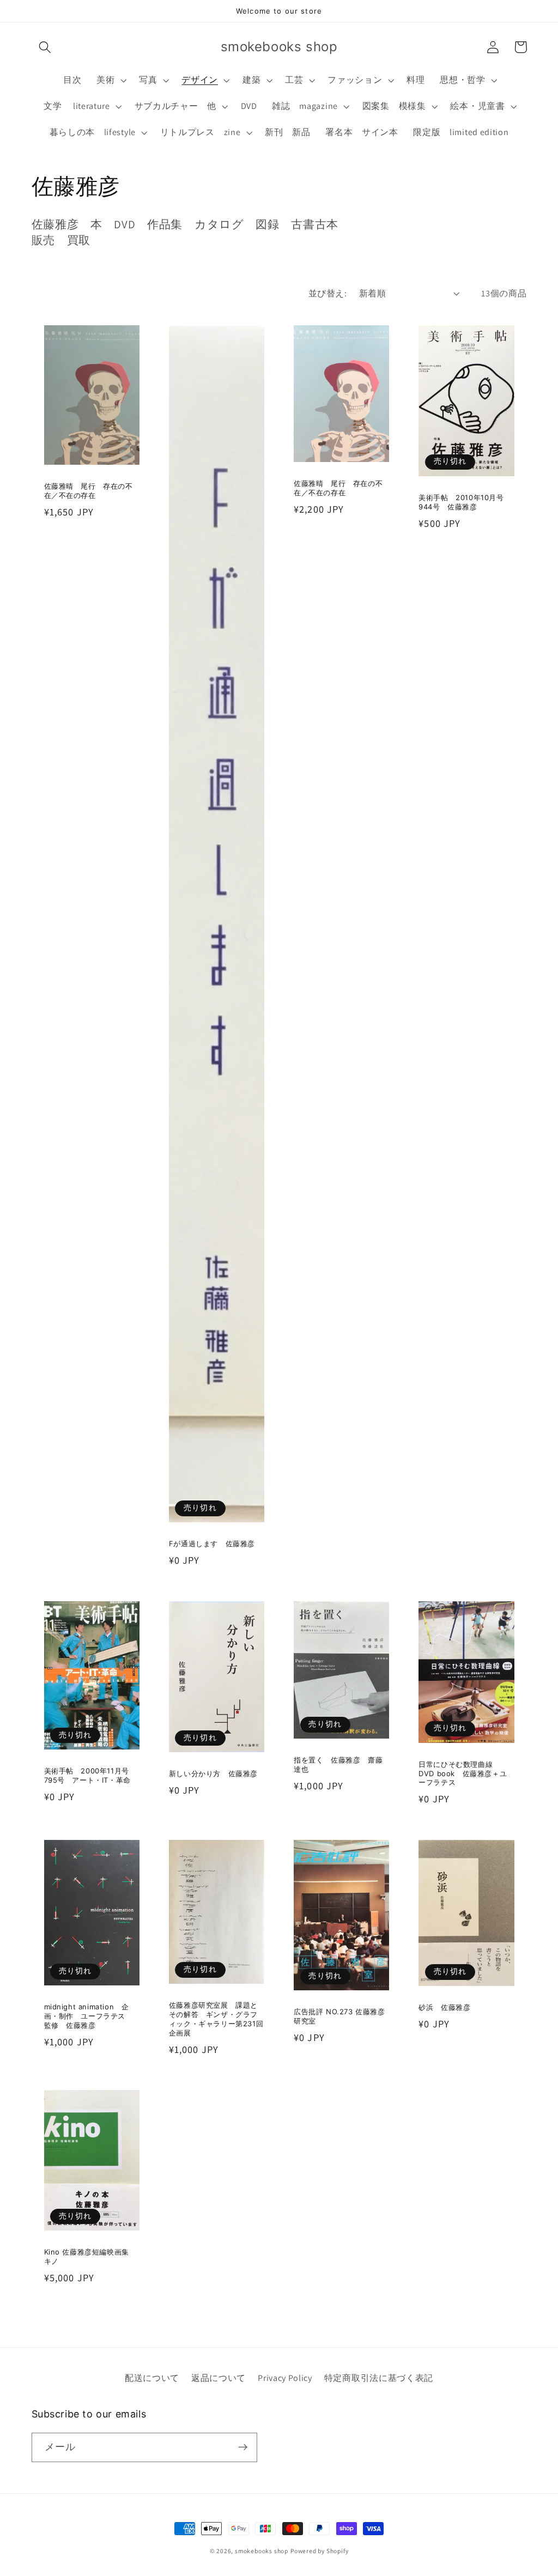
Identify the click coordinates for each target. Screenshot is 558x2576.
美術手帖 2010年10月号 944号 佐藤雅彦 (465, 502)
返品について (219, 2378)
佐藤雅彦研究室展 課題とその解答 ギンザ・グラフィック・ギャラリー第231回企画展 (216, 2019)
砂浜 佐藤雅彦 (444, 2007)
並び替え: (327, 293)
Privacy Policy (285, 2378)
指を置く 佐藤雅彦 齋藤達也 (338, 1764)
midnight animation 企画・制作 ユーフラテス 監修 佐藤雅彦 (89, 2016)
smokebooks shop (262, 2551)
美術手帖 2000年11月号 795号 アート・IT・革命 (90, 1775)
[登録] (243, 2447)
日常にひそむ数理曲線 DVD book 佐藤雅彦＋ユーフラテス (463, 1773)
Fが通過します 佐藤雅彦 (212, 1544)
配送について (152, 2378)
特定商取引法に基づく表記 (379, 2378)
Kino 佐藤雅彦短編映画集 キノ (90, 2256)
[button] (46, 47)
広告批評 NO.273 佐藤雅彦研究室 (339, 2016)
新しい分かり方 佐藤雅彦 (213, 1773)
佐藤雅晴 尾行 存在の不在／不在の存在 (89, 491)
